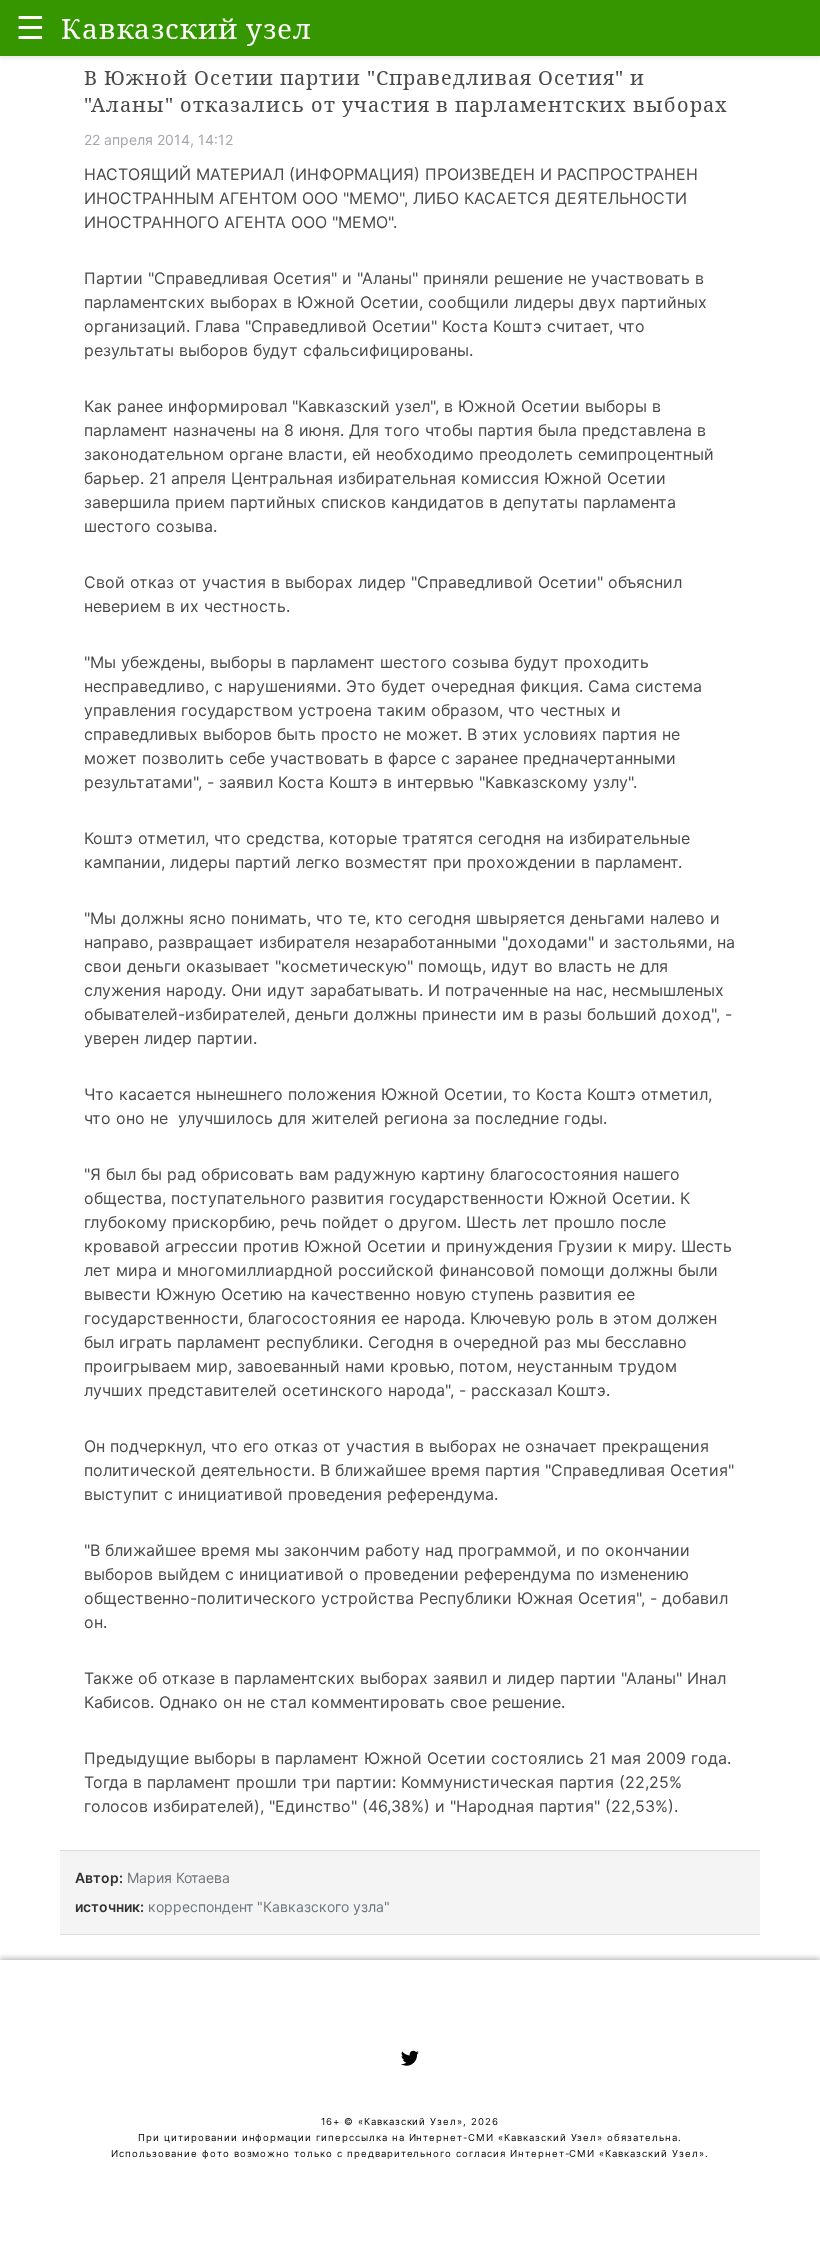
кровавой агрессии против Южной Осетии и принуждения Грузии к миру (378, 1246)
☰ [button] (30, 27)
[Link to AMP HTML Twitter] (410, 2061)
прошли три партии (314, 1782)
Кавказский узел (364, 406)
